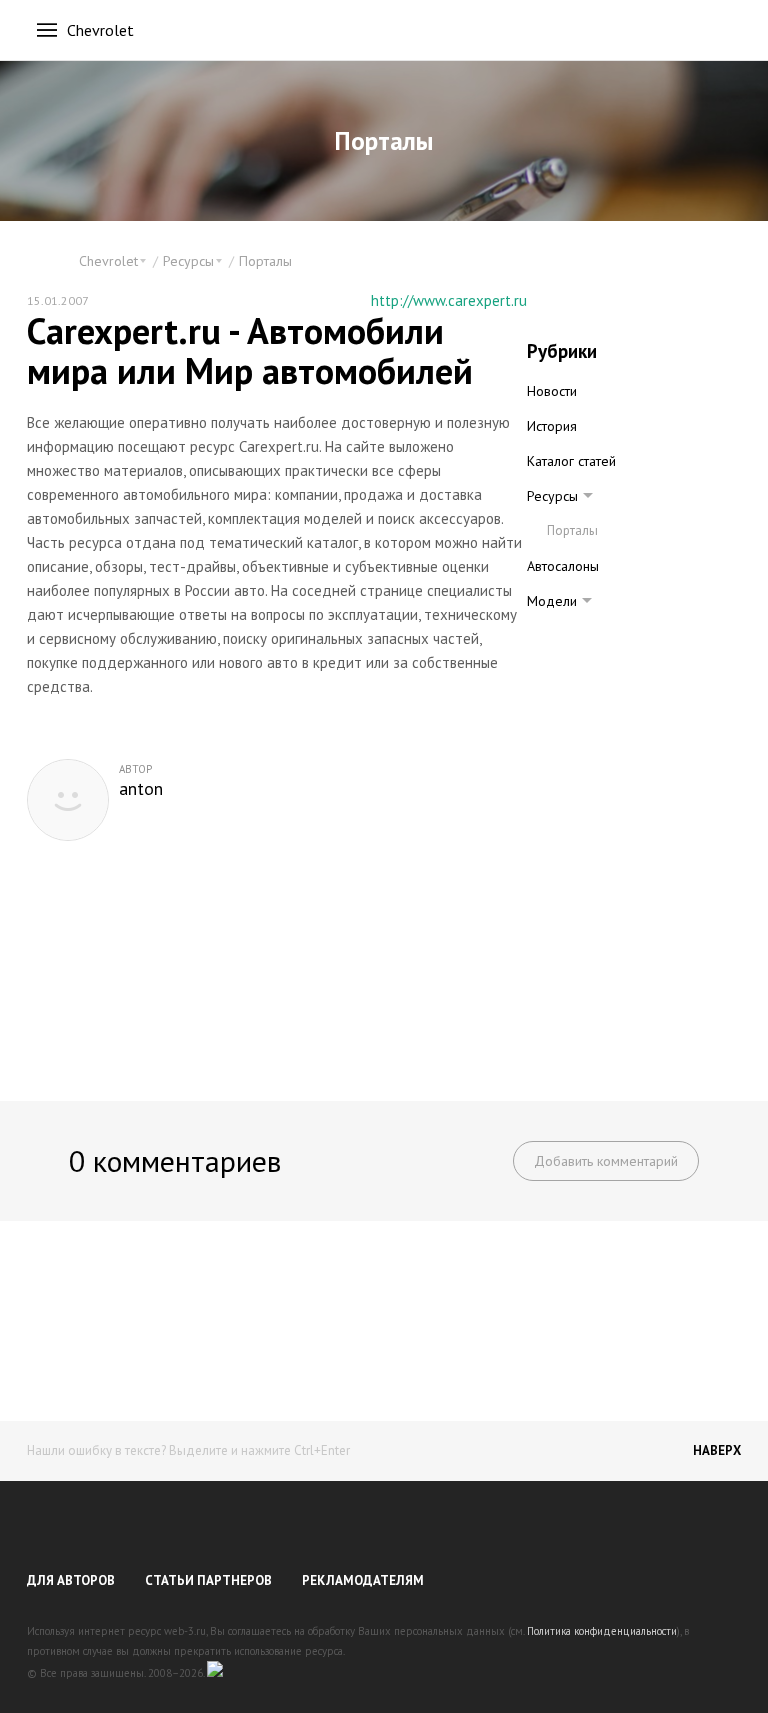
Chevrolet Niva (588, 635)
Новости (552, 391)
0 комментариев (175, 1160)
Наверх (717, 1450)
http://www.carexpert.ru (449, 300)
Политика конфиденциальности (602, 1631)
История (552, 426)
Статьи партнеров (208, 1580)
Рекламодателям (363, 1580)
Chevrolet (100, 30)
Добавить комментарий (606, 1161)
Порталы (265, 261)
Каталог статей (571, 461)
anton (141, 789)
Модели (552, 601)
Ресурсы (552, 496)
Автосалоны (563, 566)
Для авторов (71, 1580)
